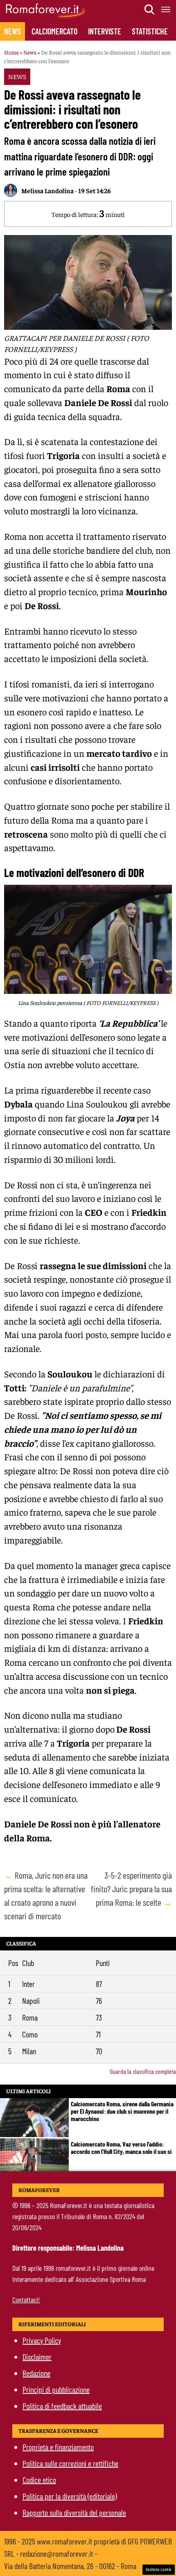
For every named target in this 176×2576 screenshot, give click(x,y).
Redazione (36, 2373)
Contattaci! (26, 2300)
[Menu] (166, 9)
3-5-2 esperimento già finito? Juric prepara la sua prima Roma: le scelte (131, 1889)
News (12, 31)
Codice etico (39, 2480)
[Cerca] (150, 9)
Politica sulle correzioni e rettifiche (70, 2463)
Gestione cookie (159, 2569)
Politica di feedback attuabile (62, 2406)
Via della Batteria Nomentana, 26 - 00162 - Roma (70, 2566)
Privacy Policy (42, 2340)
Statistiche (150, 31)
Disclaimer (37, 2357)
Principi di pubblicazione (56, 2389)
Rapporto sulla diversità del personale (74, 2512)
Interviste (105, 31)
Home (11, 52)
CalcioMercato (54, 31)
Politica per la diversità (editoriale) (70, 2496)
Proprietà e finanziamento (58, 2447)
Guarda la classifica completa (143, 2071)
